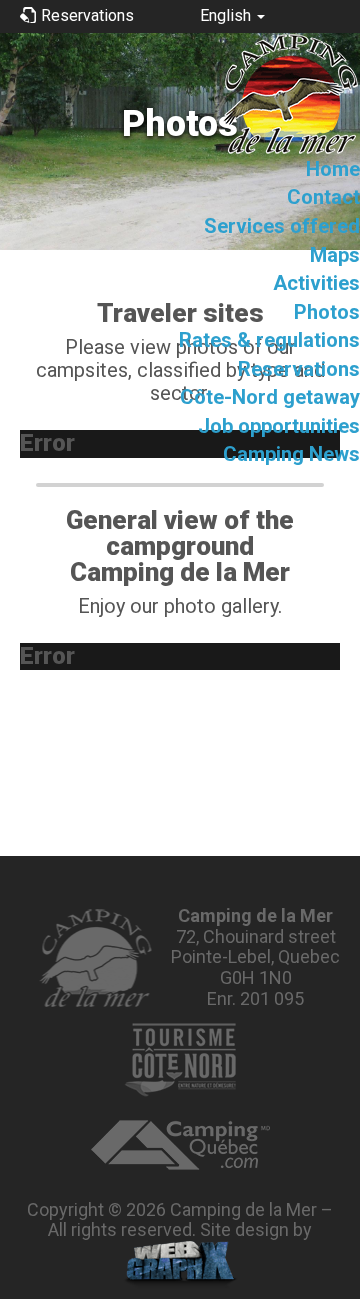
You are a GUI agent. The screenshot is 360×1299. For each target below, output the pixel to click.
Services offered (282, 226)
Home (333, 169)
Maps (335, 255)
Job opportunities (279, 426)
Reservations (299, 369)
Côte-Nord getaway (270, 397)
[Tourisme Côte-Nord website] (180, 1060)
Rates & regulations (269, 340)
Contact (323, 197)
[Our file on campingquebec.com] (180, 1145)
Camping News (291, 454)
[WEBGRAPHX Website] (180, 1265)
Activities (316, 283)
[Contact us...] (94, 958)
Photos (327, 312)
